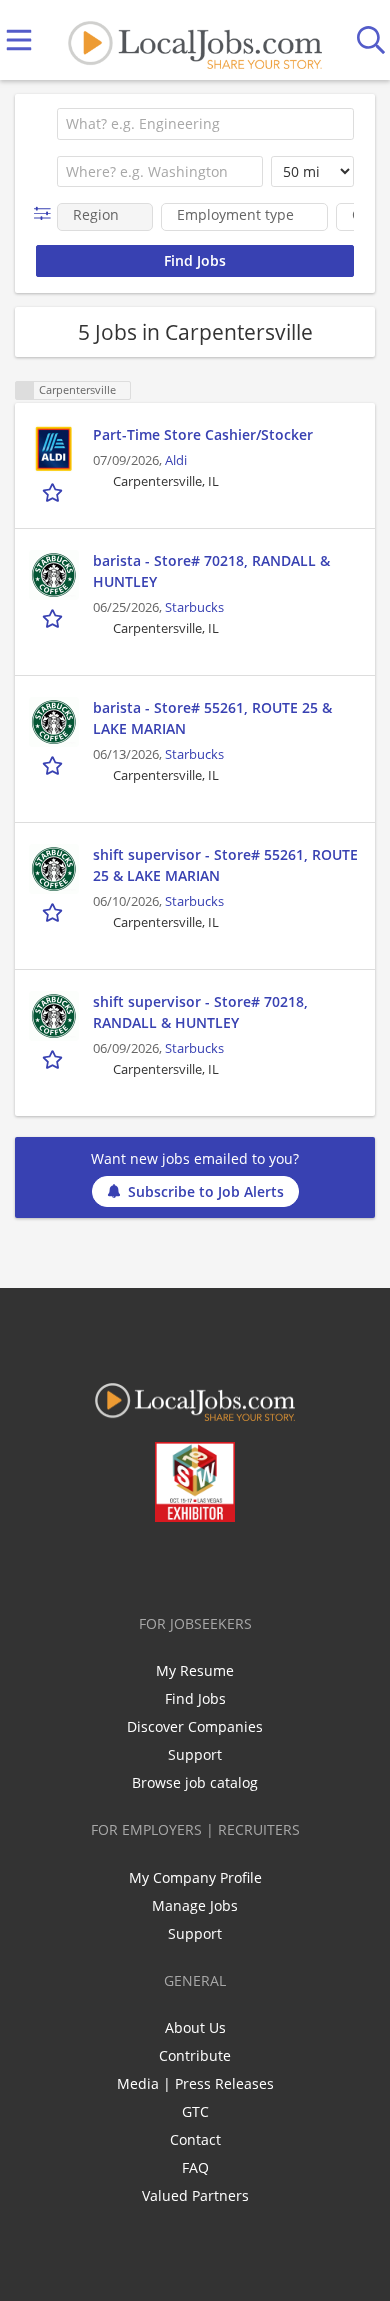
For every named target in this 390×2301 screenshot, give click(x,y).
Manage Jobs (195, 1905)
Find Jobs (195, 1698)
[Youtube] (215, 1564)
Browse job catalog (195, 1782)
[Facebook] (116, 1564)
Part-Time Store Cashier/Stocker (203, 434)
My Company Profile (195, 1877)
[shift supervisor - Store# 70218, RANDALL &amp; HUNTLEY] (54, 1016)
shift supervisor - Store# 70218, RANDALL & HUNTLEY (200, 1012)
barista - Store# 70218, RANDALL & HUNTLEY (211, 571)
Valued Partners (195, 2195)
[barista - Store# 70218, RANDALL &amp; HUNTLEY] (54, 575)
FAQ (195, 2167)
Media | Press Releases (195, 2083)
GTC (195, 2111)
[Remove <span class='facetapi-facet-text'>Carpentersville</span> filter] (25, 390)
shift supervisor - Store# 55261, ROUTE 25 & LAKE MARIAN (225, 865)
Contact (195, 2139)
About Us (195, 2027)
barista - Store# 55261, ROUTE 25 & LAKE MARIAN (212, 718)
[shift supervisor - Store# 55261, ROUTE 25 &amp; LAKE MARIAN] (54, 869)
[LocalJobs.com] (195, 40)
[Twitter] (149, 1564)
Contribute (195, 2055)
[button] (46, 213)
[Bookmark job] (54, 492)
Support (195, 1754)
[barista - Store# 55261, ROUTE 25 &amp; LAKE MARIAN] (54, 722)
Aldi (176, 460)
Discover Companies (195, 1726)
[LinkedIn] (182, 1564)
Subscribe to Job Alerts (206, 1191)
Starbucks (194, 607)
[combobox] (205, 124)
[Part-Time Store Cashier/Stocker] (54, 449)
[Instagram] (248, 1564)
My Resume (195, 1670)
